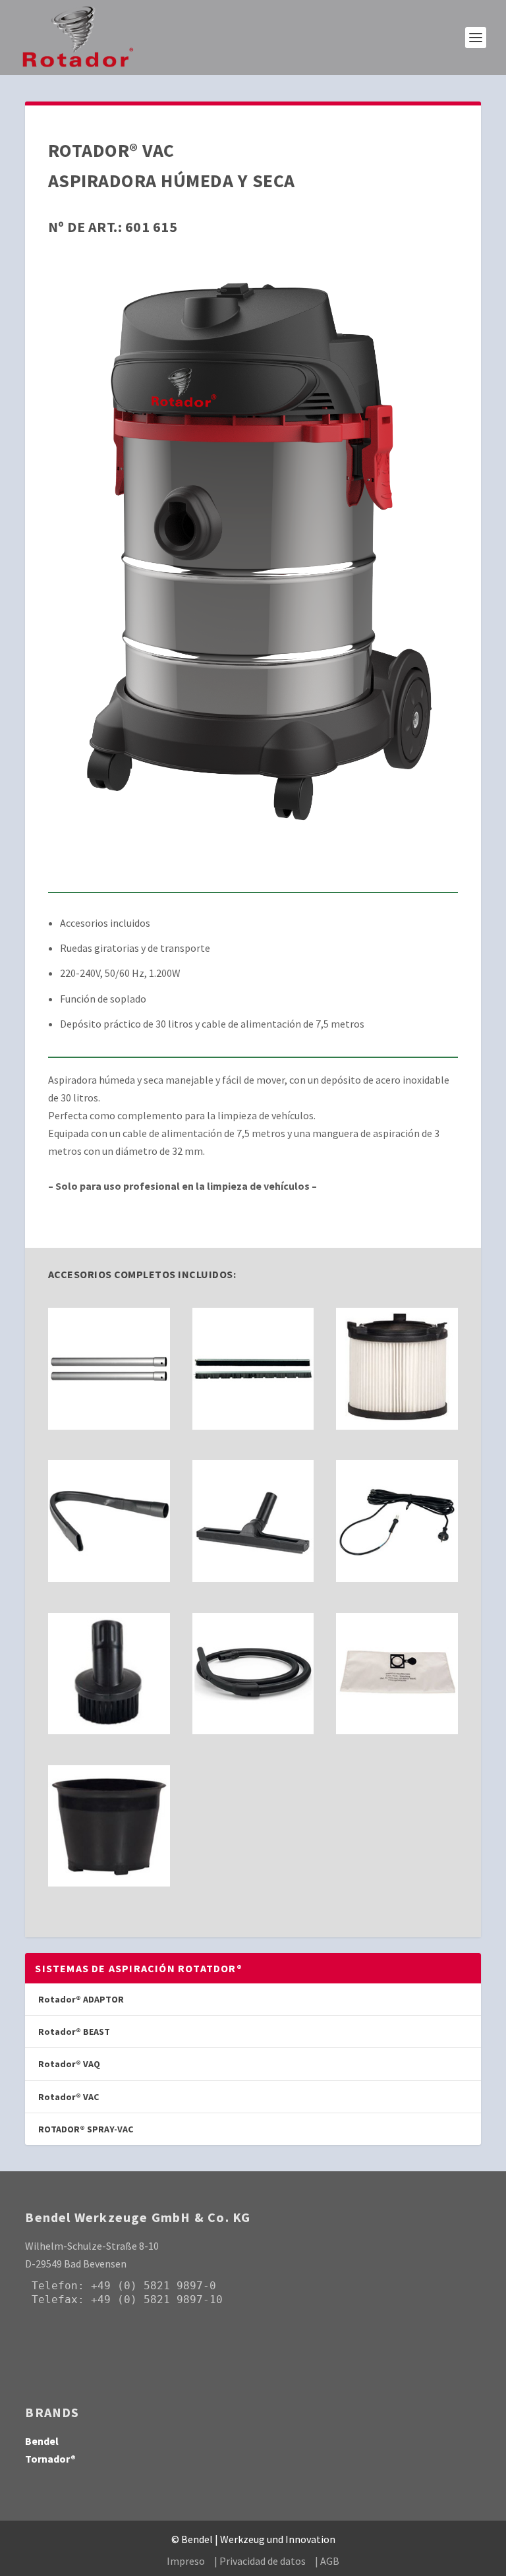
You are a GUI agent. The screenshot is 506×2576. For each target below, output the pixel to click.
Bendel (42, 2441)
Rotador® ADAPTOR (81, 1999)
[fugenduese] (109, 1578)
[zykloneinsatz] (109, 1883)
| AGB (327, 2561)
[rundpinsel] (109, 1730)
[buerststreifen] (253, 1426)
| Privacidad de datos (260, 2561)
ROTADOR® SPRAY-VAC (86, 2129)
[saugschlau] (253, 1730)
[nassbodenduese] (253, 1578)
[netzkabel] (397, 1578)
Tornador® (50, 2459)
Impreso (186, 2561)
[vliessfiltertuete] (397, 1730)
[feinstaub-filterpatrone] (397, 1426)
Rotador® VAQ (69, 2064)
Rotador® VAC (69, 2097)
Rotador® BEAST (74, 2032)
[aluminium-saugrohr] (109, 1426)
